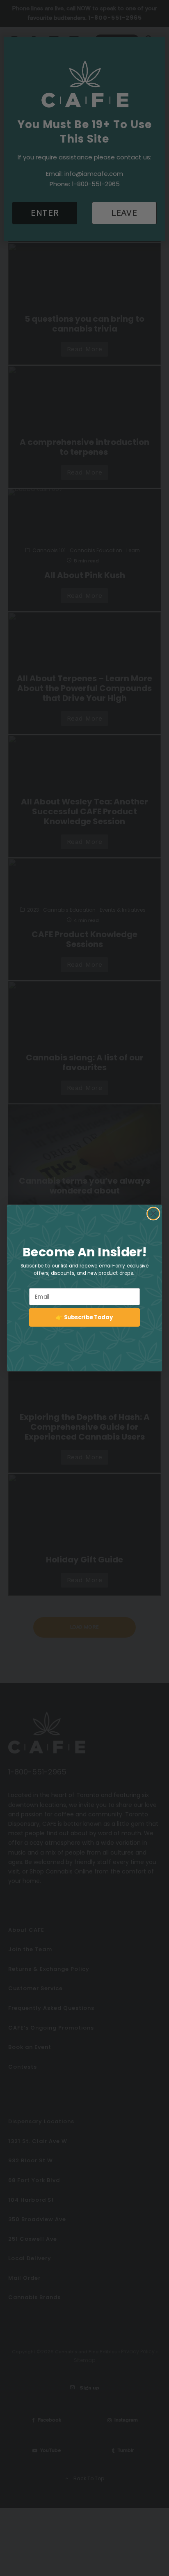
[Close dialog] (153, 1213)
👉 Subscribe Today (84, 1317)
